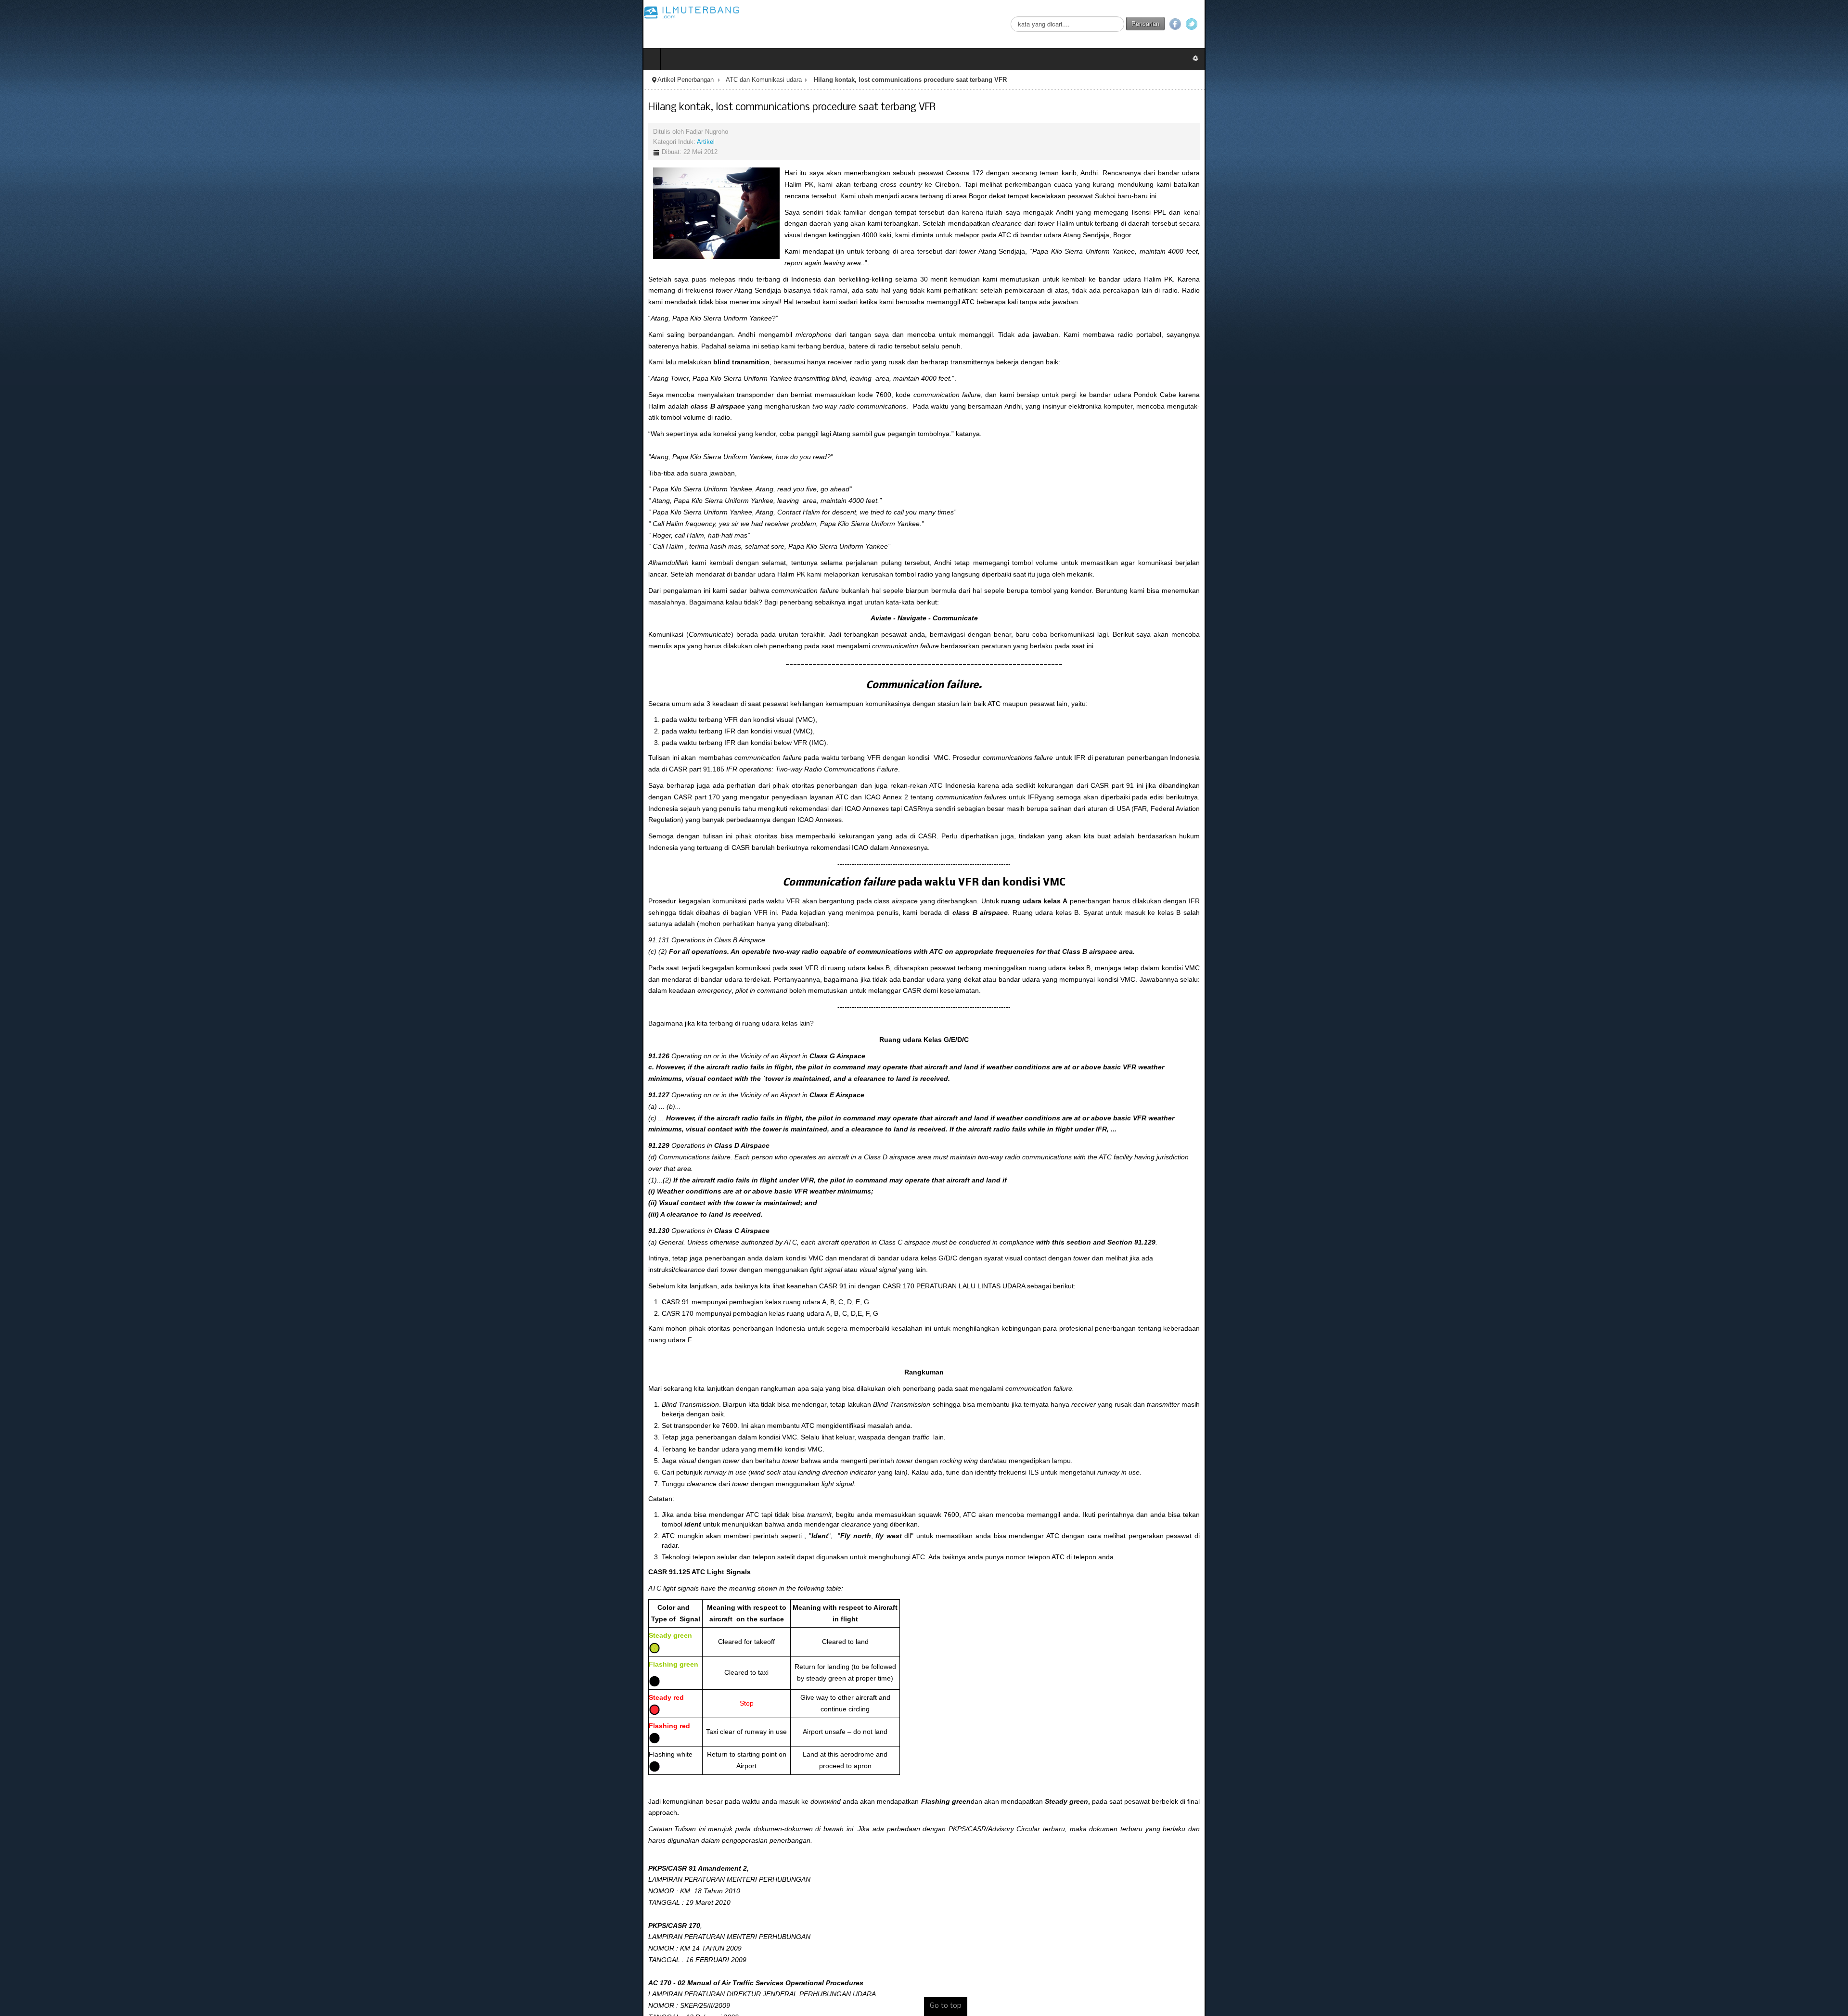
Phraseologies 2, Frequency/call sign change (92, 1744)
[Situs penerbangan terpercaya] (49, 12)
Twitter (1834, 24)
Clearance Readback (56, 1767)
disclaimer (32, 1880)
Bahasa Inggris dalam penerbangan (78, 1756)
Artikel (63, 142)
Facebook (1818, 24)
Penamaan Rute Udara (59, 1802)
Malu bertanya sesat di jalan (66, 1790)
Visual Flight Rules (52, 1837)
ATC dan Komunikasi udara (121, 80)
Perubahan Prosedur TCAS (65, 1814)
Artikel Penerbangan (43, 80)
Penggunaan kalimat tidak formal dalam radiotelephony (108, 1779)
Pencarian (1788, 23)
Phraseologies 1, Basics (60, 1733)
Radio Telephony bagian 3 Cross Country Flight (96, 1825)
